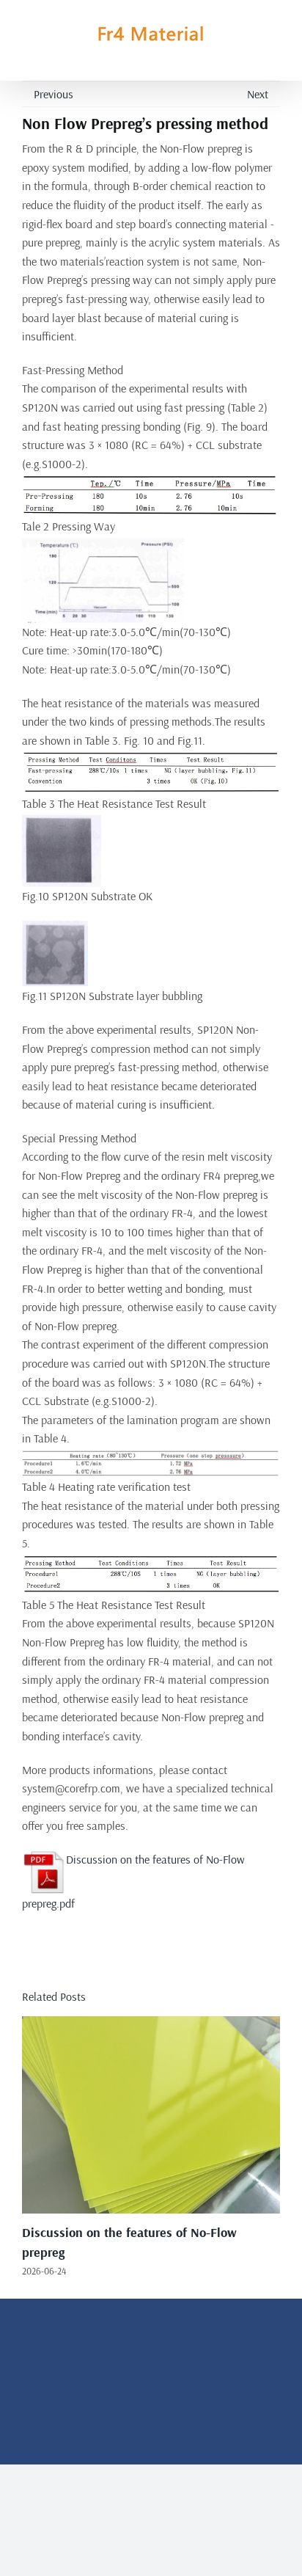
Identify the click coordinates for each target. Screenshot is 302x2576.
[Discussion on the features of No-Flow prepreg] (151, 2024)
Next (258, 94)
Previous (54, 94)
